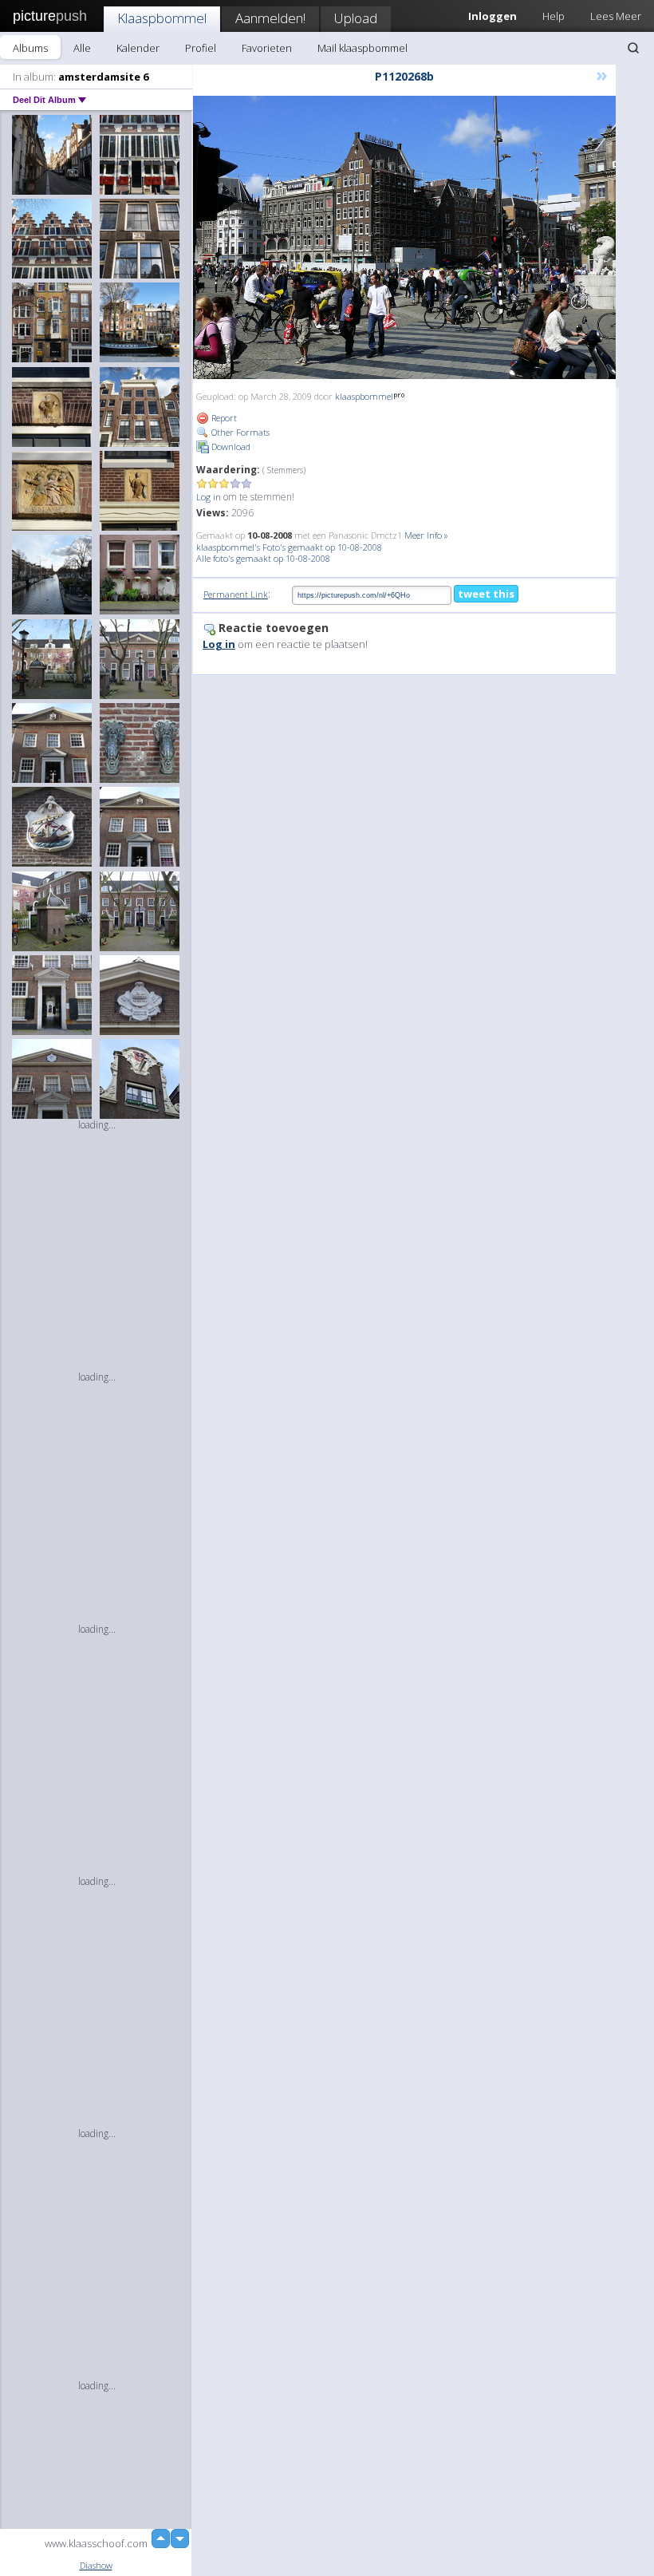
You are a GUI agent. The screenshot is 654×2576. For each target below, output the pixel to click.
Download (230, 446)
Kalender (138, 48)
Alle (82, 48)
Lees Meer (616, 16)
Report (223, 418)
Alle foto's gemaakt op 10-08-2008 (263, 558)
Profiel (201, 48)
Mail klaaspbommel (362, 48)
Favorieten (267, 48)
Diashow (96, 2565)
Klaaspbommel (162, 18)
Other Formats (239, 432)
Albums (30, 48)
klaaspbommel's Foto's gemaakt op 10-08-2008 (289, 547)
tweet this (486, 594)
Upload (356, 18)
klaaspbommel (364, 396)
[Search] (633, 48)
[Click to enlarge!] (404, 237)
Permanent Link (236, 594)
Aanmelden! (270, 18)
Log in (209, 497)
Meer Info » (426, 535)
